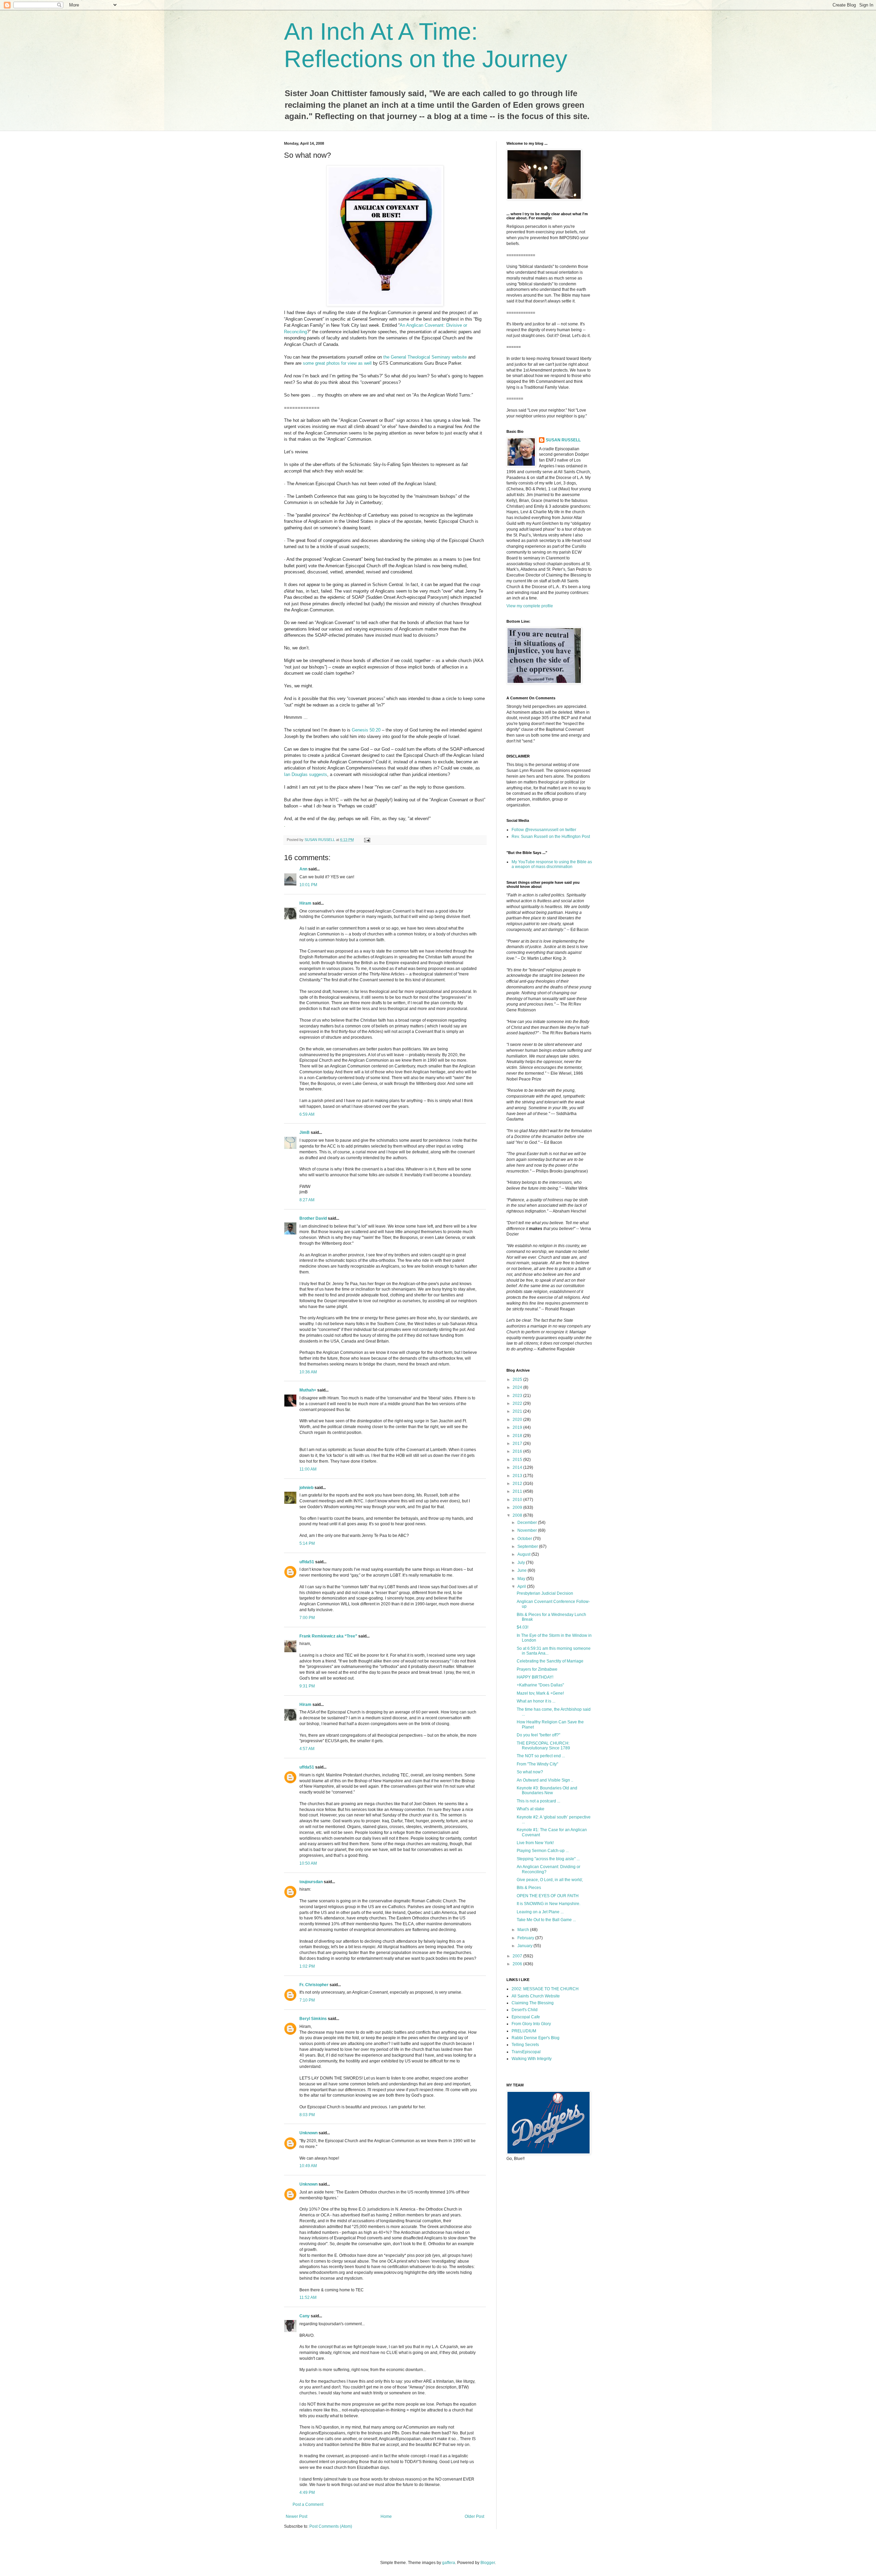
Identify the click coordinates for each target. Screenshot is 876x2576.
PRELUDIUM (524, 2031)
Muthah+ (308, 1390)
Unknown (308, 2133)
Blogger (488, 2563)
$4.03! (523, 1627)
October (525, 1539)
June (523, 1570)
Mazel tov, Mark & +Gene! (540, 1693)
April (522, 1587)
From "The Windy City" (537, 1764)
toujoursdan (311, 1882)
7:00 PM (307, 1618)
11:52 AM (308, 2297)
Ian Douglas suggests (306, 774)
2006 (518, 1964)
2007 (518, 1956)
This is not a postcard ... (538, 1801)
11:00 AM (308, 1469)
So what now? (530, 1772)
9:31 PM (307, 1686)
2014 (518, 1467)
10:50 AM (308, 1863)
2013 (518, 1476)
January (525, 1946)
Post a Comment (308, 2504)
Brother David (313, 1218)
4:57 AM (307, 1749)
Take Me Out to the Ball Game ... (546, 1920)
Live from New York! (535, 1843)
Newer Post (297, 2516)
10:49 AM (308, 2166)
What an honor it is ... (536, 1701)
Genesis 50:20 (366, 730)
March (524, 1930)
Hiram (305, 903)
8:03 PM (307, 2115)
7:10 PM (307, 2000)
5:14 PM (307, 1543)
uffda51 (307, 1562)
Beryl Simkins (313, 2019)
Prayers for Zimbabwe (537, 1669)
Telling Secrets (525, 2045)
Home (386, 2516)
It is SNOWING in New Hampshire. (549, 1904)
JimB (305, 1132)
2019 (518, 1427)
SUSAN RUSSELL (563, 440)
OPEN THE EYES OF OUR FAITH (548, 1896)
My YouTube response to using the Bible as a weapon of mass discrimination (552, 864)
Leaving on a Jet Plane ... (540, 1912)
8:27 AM (307, 1200)
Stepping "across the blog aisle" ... (548, 1859)
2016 (518, 1451)
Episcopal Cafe (526, 2017)
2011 (518, 1491)
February (526, 1938)
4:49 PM (307, 2493)
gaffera (449, 2563)
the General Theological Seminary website (425, 357)
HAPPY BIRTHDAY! (535, 1677)
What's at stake (531, 1809)
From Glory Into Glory (531, 2024)
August (524, 1554)
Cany (305, 2316)
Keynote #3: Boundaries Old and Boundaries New (547, 1790)
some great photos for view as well (337, 363)
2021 (518, 1411)
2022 (518, 1403)
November (528, 1530)
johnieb (306, 1488)
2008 (518, 1515)
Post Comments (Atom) (331, 2526)
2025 (518, 1380)
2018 (518, 1436)
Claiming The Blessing (533, 2003)
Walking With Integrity (532, 2059)
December (528, 1523)
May (522, 1579)
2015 (518, 1460)
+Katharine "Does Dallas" (540, 1685)
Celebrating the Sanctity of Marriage (550, 1661)
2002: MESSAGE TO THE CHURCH (545, 1989)
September (528, 1546)
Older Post (474, 2516)
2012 (518, 1484)
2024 (518, 1387)
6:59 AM (307, 1114)
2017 (518, 1444)
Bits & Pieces (529, 1888)
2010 (518, 1500)
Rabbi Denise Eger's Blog (536, 2038)
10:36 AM (308, 1372)
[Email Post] (367, 840)
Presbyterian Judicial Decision (545, 1593)
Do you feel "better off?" (538, 1735)
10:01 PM (308, 885)
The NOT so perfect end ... (541, 1756)
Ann (303, 869)
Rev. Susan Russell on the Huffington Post (551, 837)
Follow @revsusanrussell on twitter (544, 830)
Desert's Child (525, 2010)
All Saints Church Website (536, 1996)
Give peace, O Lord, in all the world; (550, 1880)
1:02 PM (307, 1966)
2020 (518, 1420)
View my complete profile (530, 606)
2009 (518, 1507)
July (522, 1563)
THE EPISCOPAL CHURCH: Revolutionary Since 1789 (543, 1746)
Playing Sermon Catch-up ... (543, 1851)
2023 (518, 1396)
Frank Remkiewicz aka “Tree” (328, 1636)
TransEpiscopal (526, 2052)
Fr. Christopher (314, 1985)
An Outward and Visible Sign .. (545, 1780)
